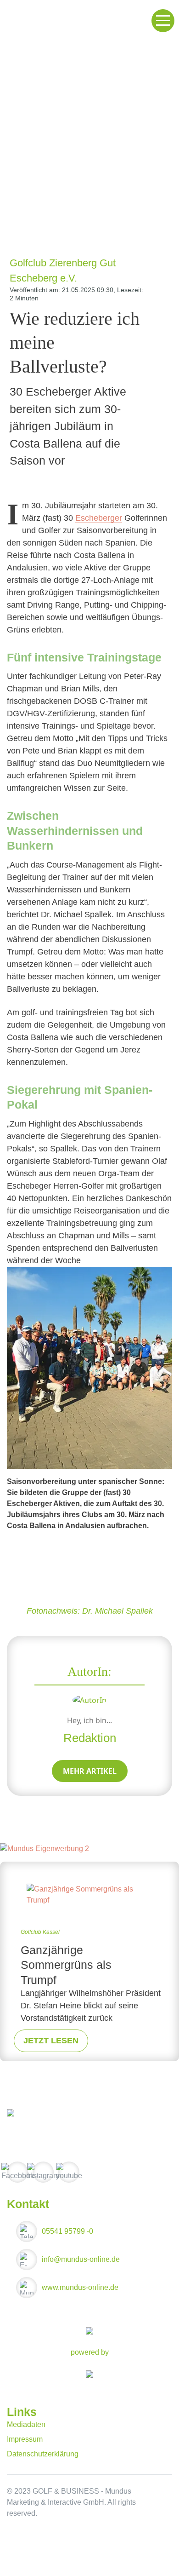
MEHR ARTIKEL (90, 1771)
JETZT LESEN (51, 2041)
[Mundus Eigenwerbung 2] (45, 1849)
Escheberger (99, 518)
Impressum (25, 2439)
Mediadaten (26, 2424)
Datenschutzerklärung (43, 2454)
